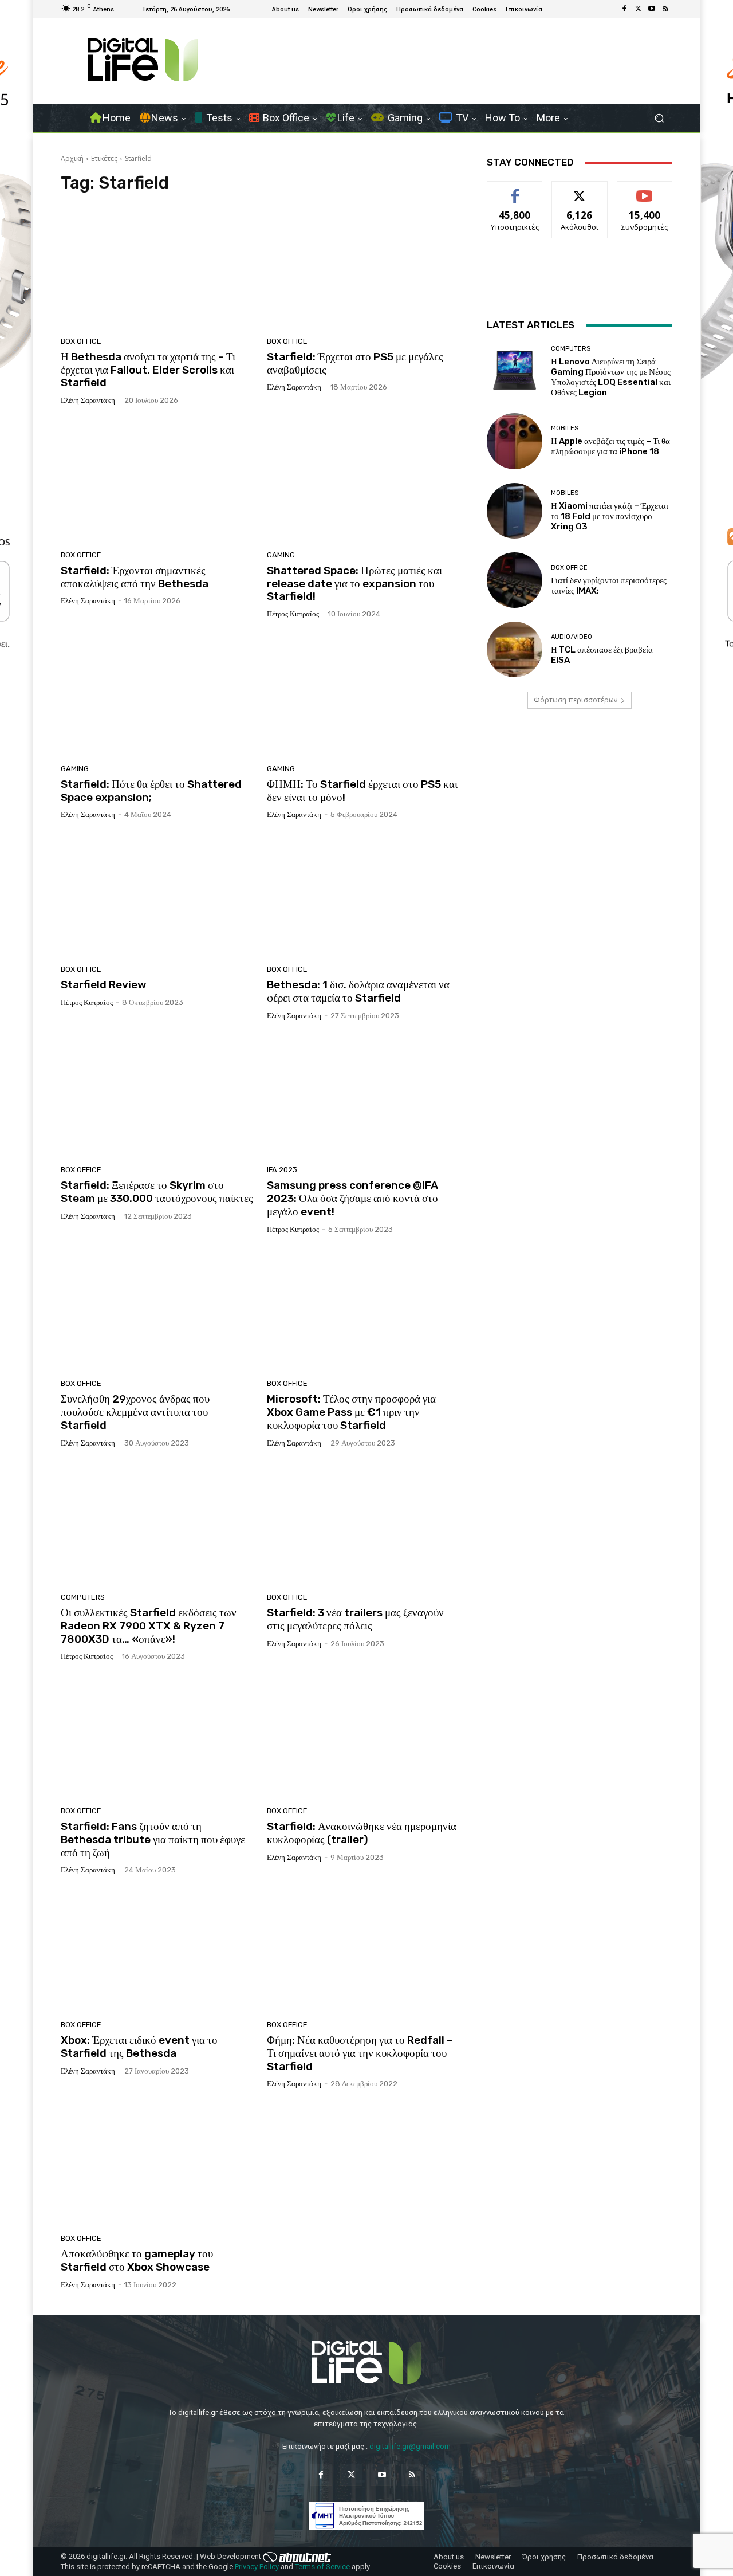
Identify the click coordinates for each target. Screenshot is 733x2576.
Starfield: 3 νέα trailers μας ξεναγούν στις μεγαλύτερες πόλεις (355, 1619)
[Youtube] (652, 9)
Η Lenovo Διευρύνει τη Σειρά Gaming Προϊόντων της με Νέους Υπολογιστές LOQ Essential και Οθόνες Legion (611, 377)
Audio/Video (572, 637)
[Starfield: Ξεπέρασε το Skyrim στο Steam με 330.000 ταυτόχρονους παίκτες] (157, 1097)
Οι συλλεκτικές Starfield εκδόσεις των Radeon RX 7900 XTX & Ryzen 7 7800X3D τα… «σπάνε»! (149, 1626)
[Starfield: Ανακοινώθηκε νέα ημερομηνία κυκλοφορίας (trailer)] (363, 1738)
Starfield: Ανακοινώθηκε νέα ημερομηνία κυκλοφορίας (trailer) (362, 1833)
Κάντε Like (515, 190)
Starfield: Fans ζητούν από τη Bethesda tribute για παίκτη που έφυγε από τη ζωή (153, 1839)
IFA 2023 (282, 1170)
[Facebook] (624, 9)
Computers (83, 1597)
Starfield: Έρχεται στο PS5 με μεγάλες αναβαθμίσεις (355, 363)
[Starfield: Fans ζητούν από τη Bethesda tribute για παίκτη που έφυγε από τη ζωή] (157, 1738)
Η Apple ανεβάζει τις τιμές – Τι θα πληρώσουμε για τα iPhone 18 (610, 446)
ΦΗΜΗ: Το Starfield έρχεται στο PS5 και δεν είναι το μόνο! (362, 791)
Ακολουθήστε (580, 190)
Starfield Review (104, 985)
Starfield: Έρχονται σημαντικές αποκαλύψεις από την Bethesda (135, 577)
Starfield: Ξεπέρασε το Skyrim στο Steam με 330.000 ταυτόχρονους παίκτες (157, 1192)
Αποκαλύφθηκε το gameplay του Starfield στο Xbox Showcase (137, 2260)
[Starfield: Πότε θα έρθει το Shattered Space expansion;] (157, 696)
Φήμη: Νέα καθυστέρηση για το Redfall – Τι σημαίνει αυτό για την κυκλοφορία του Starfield (360, 2053)
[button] (659, 118)
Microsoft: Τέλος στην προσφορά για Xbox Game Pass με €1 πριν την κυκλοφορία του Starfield (351, 1412)
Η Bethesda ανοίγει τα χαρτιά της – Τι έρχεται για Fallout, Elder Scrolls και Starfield (148, 370)
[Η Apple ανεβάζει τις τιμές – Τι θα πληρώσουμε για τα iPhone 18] (515, 441)
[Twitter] (638, 9)
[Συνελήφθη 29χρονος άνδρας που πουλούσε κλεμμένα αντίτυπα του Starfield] (157, 1311)
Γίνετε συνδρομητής (645, 194)
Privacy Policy (257, 2567)
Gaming (281, 555)
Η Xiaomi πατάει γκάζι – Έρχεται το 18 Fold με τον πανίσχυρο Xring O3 (610, 516)
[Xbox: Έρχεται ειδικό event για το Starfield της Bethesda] (157, 1951)
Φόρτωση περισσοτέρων (576, 700)
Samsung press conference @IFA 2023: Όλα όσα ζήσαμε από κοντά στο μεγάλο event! (352, 1198)
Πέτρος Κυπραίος (293, 614)
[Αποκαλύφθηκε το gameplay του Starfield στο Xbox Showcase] (157, 2165)
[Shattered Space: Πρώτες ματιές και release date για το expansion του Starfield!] (363, 482)
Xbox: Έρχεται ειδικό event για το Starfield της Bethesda (139, 2047)
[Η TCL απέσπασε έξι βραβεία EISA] (515, 649)
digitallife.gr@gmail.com (410, 2446)
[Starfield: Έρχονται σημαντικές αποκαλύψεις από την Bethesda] (157, 482)
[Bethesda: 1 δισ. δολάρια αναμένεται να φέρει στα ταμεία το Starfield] (363, 896)
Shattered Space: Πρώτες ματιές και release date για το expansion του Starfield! (354, 584)
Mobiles (565, 428)
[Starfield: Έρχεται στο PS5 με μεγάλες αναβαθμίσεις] (363, 268)
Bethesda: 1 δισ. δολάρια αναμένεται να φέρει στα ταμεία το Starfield (358, 991)
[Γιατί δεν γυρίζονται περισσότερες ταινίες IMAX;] (515, 580)
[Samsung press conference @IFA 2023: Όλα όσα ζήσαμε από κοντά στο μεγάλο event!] (363, 1097)
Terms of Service (322, 2567)
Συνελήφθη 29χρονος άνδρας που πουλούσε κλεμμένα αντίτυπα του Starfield (135, 1412)
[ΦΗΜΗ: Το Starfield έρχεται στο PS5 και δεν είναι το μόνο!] (363, 696)
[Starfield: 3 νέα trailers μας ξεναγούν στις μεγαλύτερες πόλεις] (363, 1525)
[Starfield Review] (157, 896)
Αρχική (72, 158)
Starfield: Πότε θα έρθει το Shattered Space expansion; (151, 791)
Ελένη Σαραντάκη (88, 400)
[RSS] (665, 9)
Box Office (81, 341)
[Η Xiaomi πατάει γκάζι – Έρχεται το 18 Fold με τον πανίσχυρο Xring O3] (515, 511)
